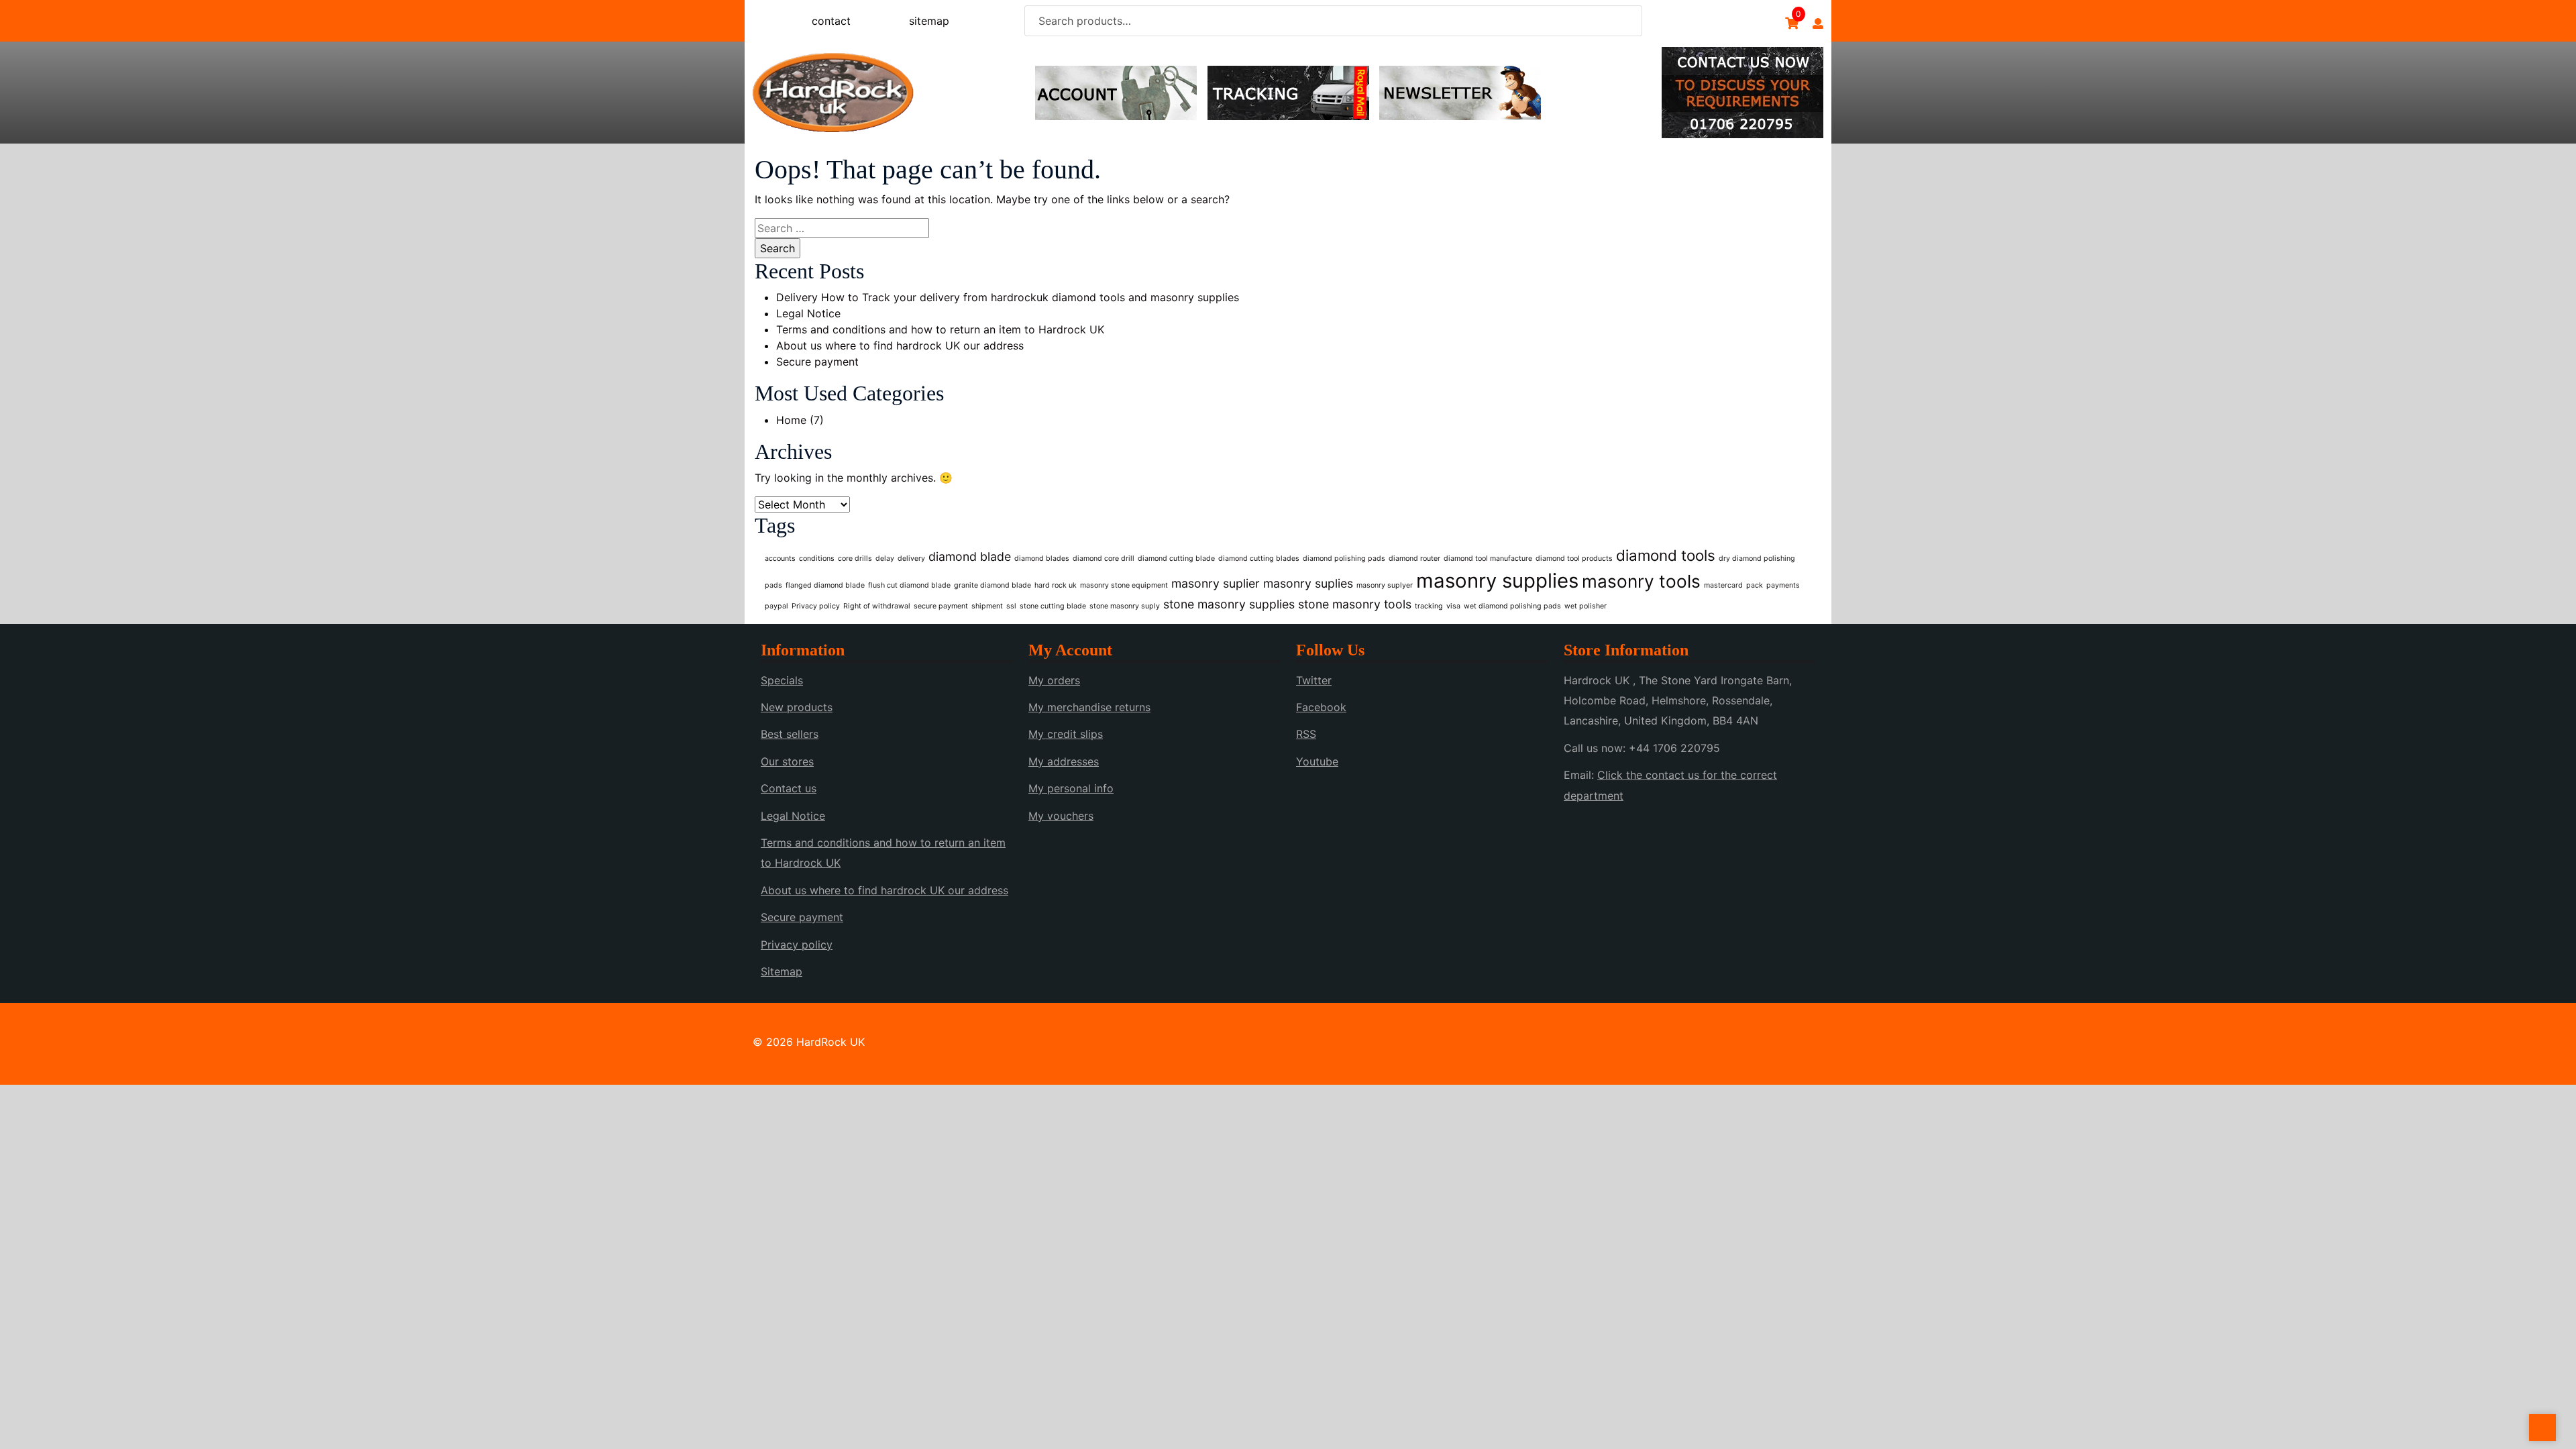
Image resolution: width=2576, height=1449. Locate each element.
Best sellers (790, 734)
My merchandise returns (1089, 707)
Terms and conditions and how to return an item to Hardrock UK (940, 329)
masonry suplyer (1385, 585)
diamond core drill (1104, 558)
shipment (987, 606)
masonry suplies (1308, 583)
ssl (1011, 606)
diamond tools (1666, 555)
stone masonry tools (1355, 604)
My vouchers (1061, 816)
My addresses (1064, 761)
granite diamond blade (992, 585)
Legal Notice (808, 313)
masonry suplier (1216, 583)
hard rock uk (1056, 585)
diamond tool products (1574, 558)
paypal (776, 606)
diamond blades (1042, 558)
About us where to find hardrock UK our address (900, 345)
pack (1755, 585)
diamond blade (970, 556)
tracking (1429, 606)
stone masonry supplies (1229, 604)
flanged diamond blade (825, 585)
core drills (855, 558)
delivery (911, 558)
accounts (780, 558)
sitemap (929, 21)
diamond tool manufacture (1488, 558)
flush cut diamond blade (909, 585)
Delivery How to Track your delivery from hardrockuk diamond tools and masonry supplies (1008, 297)
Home (791, 420)
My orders (1054, 680)
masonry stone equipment (1124, 585)
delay (885, 558)
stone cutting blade (1053, 606)
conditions (817, 558)
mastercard (1723, 585)
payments (1783, 585)
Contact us (789, 788)
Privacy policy (816, 606)
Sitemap (782, 971)
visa (1453, 606)
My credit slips (1066, 734)
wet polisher (1586, 606)
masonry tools (1641, 581)
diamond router (1414, 558)
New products (797, 707)
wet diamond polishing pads (1512, 606)
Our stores (787, 761)
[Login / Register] (1818, 23)
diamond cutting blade (1176, 558)
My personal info (1071, 788)
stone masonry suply (1125, 606)
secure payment (941, 606)
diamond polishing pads (1344, 558)
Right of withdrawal (877, 606)
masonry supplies (1497, 581)
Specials (782, 680)
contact (831, 21)
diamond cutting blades (1259, 558)
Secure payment (817, 362)
